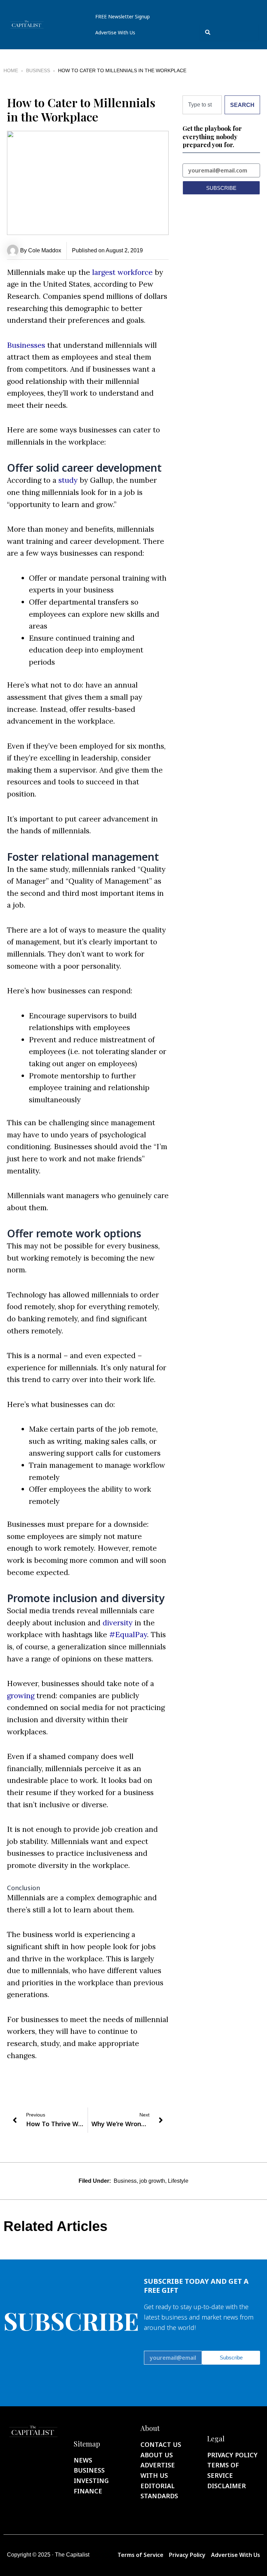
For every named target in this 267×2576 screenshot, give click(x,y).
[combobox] (229, 32)
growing (21, 1696)
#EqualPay (128, 1635)
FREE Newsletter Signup (123, 16)
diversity (118, 1623)
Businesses (26, 345)
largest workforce (122, 272)
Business (38, 70)
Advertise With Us (115, 32)
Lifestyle (178, 2181)
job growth (152, 2181)
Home (11, 70)
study (68, 480)
